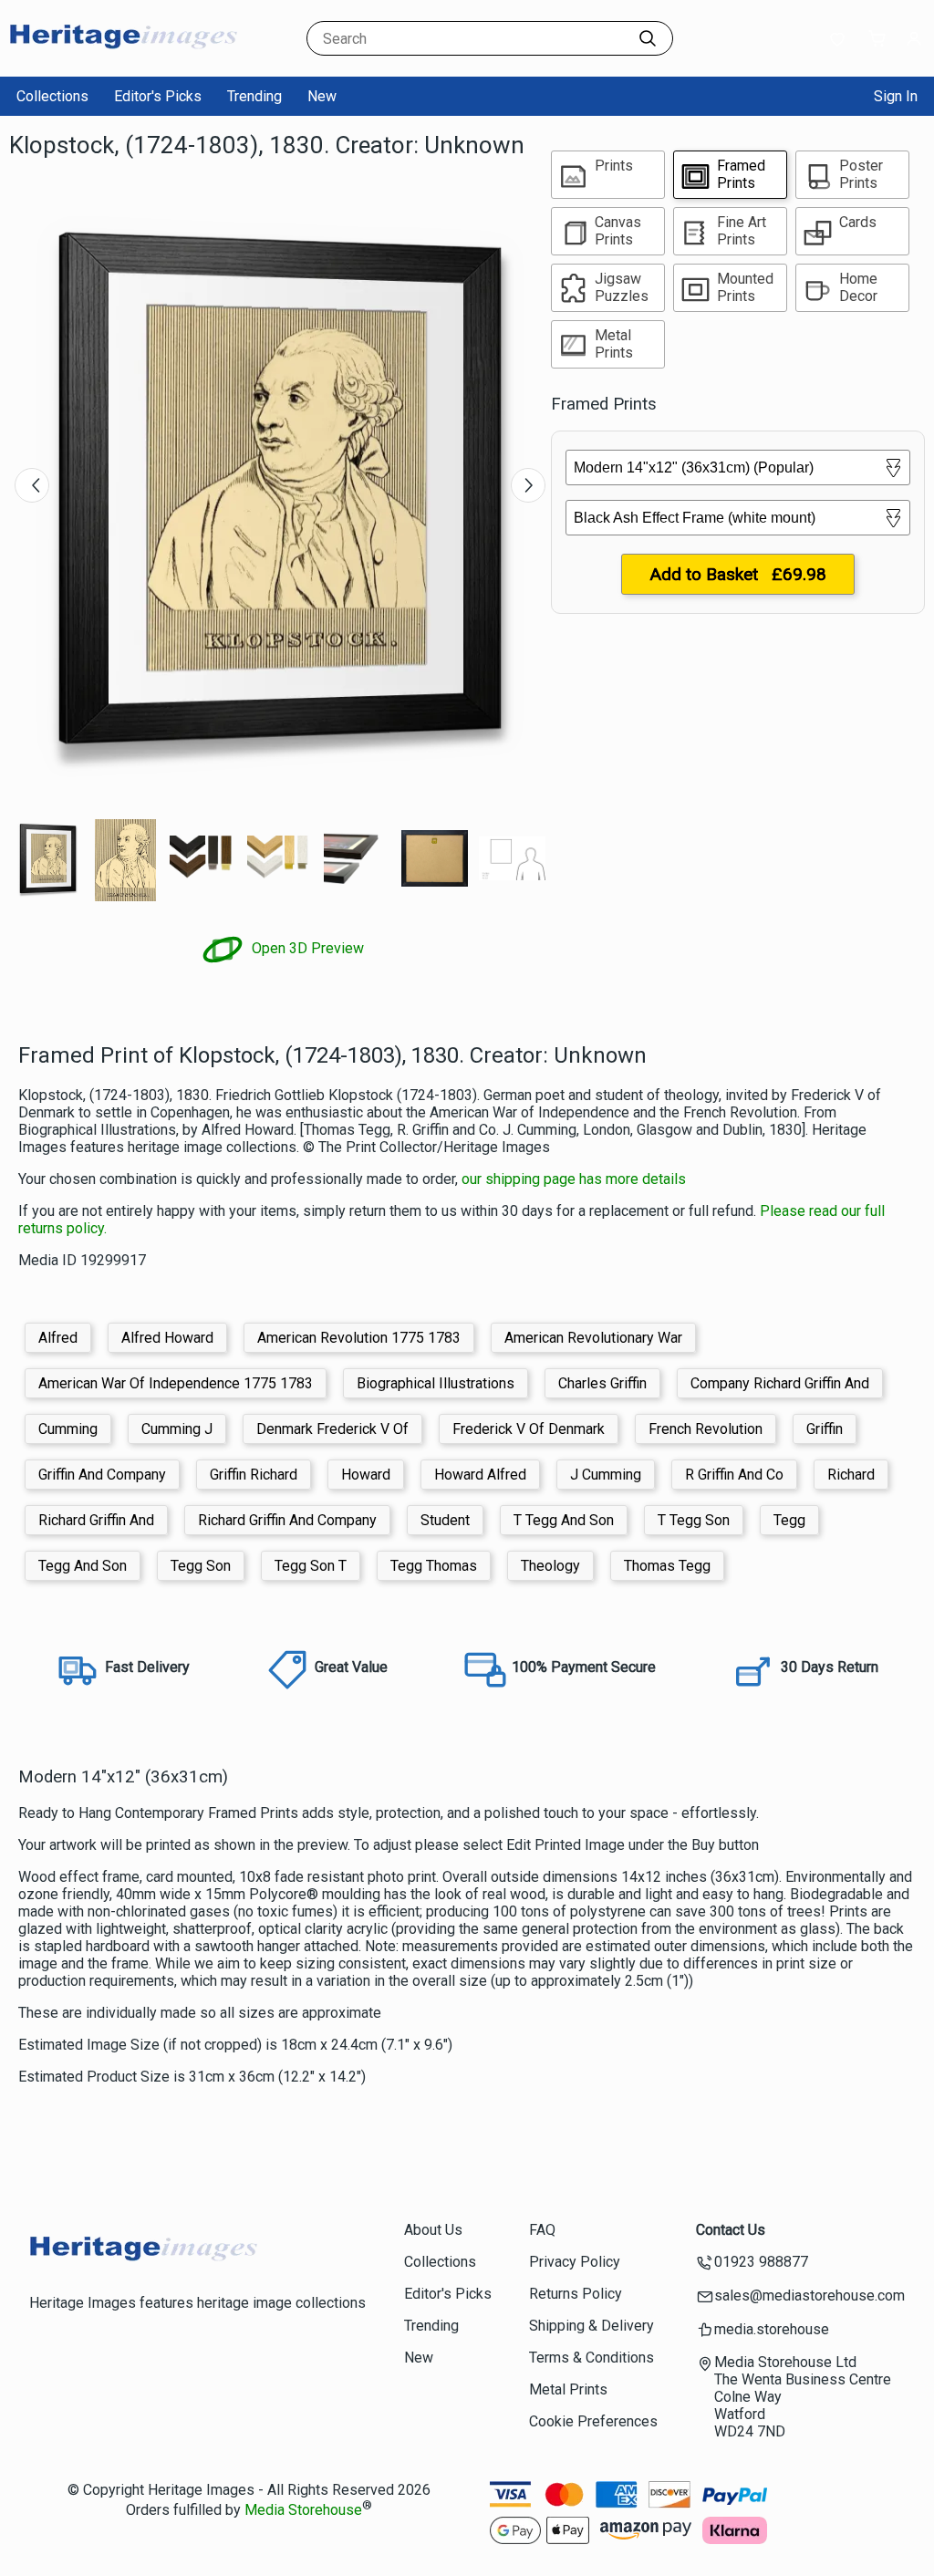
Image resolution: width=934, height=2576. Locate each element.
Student (445, 1520)
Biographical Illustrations (436, 1383)
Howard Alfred (480, 1475)
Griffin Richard (254, 1475)
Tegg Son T (311, 1566)
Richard (851, 1475)
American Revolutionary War (593, 1338)
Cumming (68, 1429)
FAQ (542, 2230)
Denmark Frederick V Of (332, 1429)
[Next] (528, 485)
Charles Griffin (602, 1383)
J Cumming (606, 1475)
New (322, 96)
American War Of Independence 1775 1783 (176, 1383)
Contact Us (731, 2230)
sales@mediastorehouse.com (809, 2296)
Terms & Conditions (592, 2358)
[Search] (648, 38)
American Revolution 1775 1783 (359, 1338)
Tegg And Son (83, 1566)
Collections (52, 96)
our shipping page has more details (574, 1179)
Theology (550, 1566)
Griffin (825, 1429)
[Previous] (32, 485)
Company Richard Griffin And (780, 1383)
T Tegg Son (694, 1520)
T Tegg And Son (564, 1520)
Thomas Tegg (667, 1566)
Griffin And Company (102, 1475)
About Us (433, 2230)
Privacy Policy (575, 2262)
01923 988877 (761, 2262)
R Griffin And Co (734, 1475)
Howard (366, 1475)
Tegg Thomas (434, 1566)
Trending (254, 96)
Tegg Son (201, 1566)
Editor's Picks (158, 96)
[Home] (123, 59)
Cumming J (177, 1429)
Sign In (896, 96)
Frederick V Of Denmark (529, 1429)
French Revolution (706, 1429)
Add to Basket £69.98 (738, 574)
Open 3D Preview (306, 948)
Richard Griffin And (96, 1520)
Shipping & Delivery (592, 2326)
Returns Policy (576, 2294)
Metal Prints (568, 2389)
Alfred (58, 1338)
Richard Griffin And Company (287, 1520)
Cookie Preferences (593, 2421)
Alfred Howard (167, 1338)
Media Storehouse (303, 2510)
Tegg (789, 1520)
